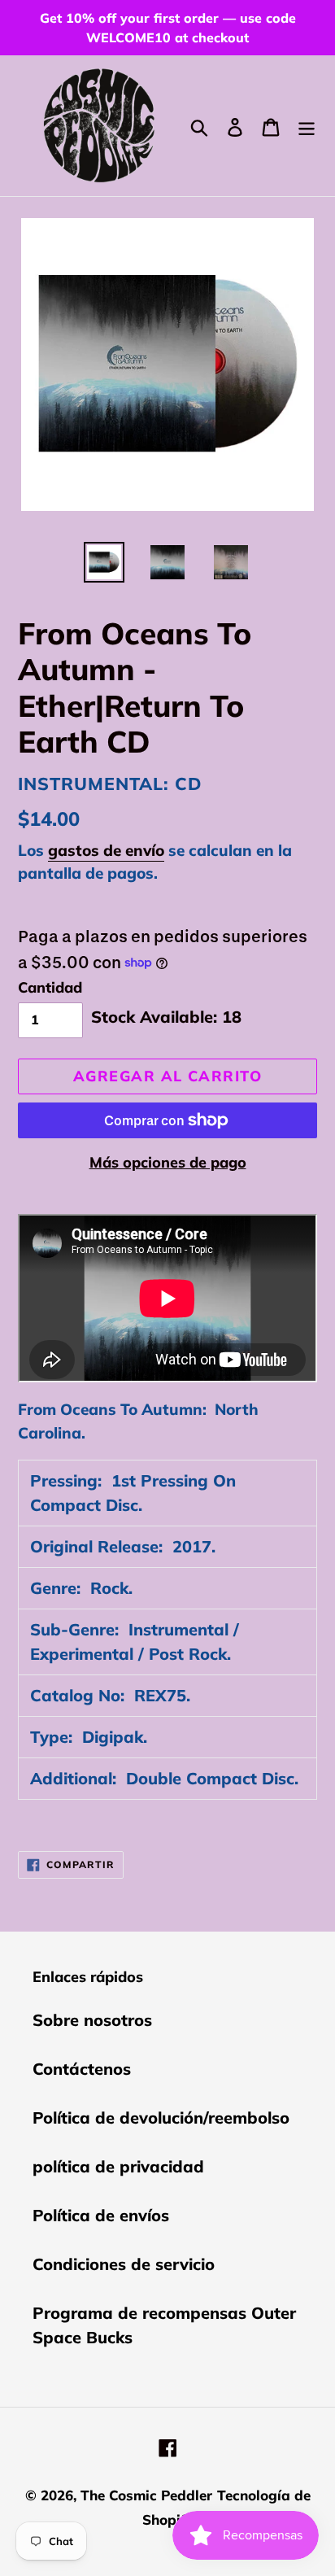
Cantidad (50, 987)
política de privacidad (118, 2166)
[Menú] (307, 125)
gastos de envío (106, 850)
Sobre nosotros (92, 2020)
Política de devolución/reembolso (161, 2118)
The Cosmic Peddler (146, 2495)
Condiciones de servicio (124, 2264)
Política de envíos (101, 2215)
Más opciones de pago (168, 1162)
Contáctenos (82, 2069)
